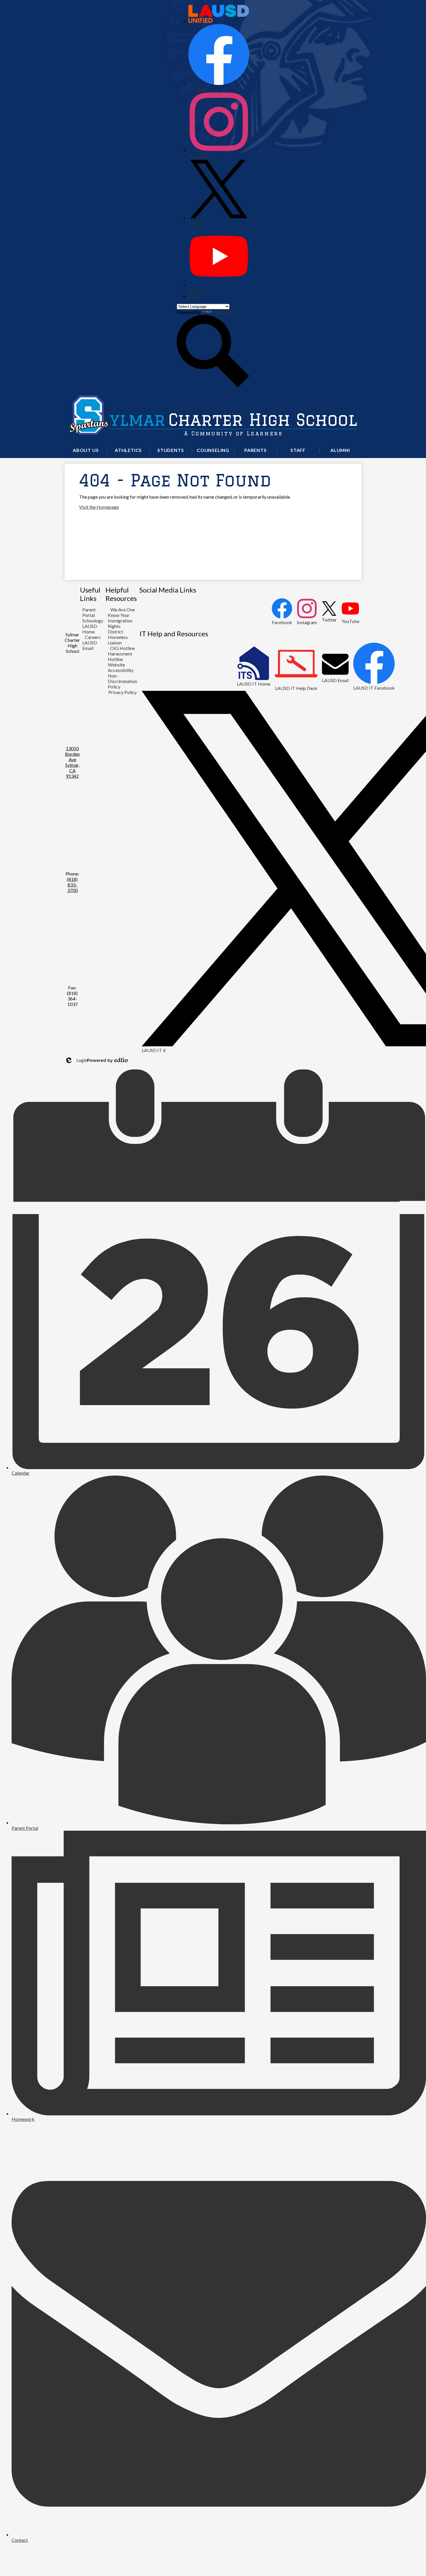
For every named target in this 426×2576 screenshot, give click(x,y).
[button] (86, 451)
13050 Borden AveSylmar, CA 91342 (72, 762)
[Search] (213, 385)
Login (76, 1060)
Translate (223, 312)
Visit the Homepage (99, 507)
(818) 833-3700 (72, 885)
